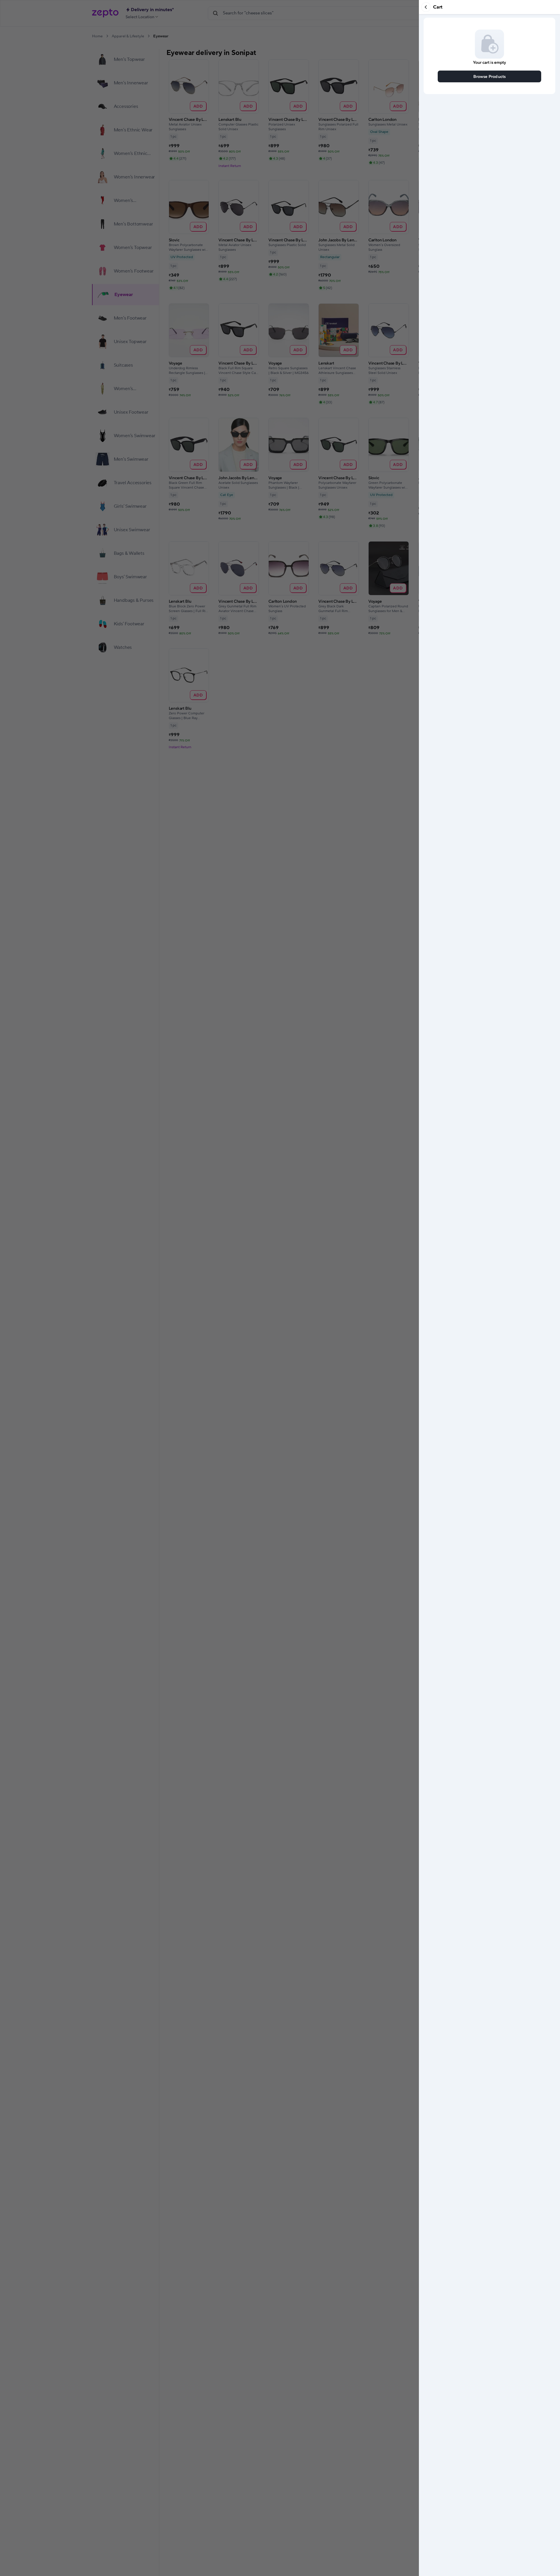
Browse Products (490, 76)
